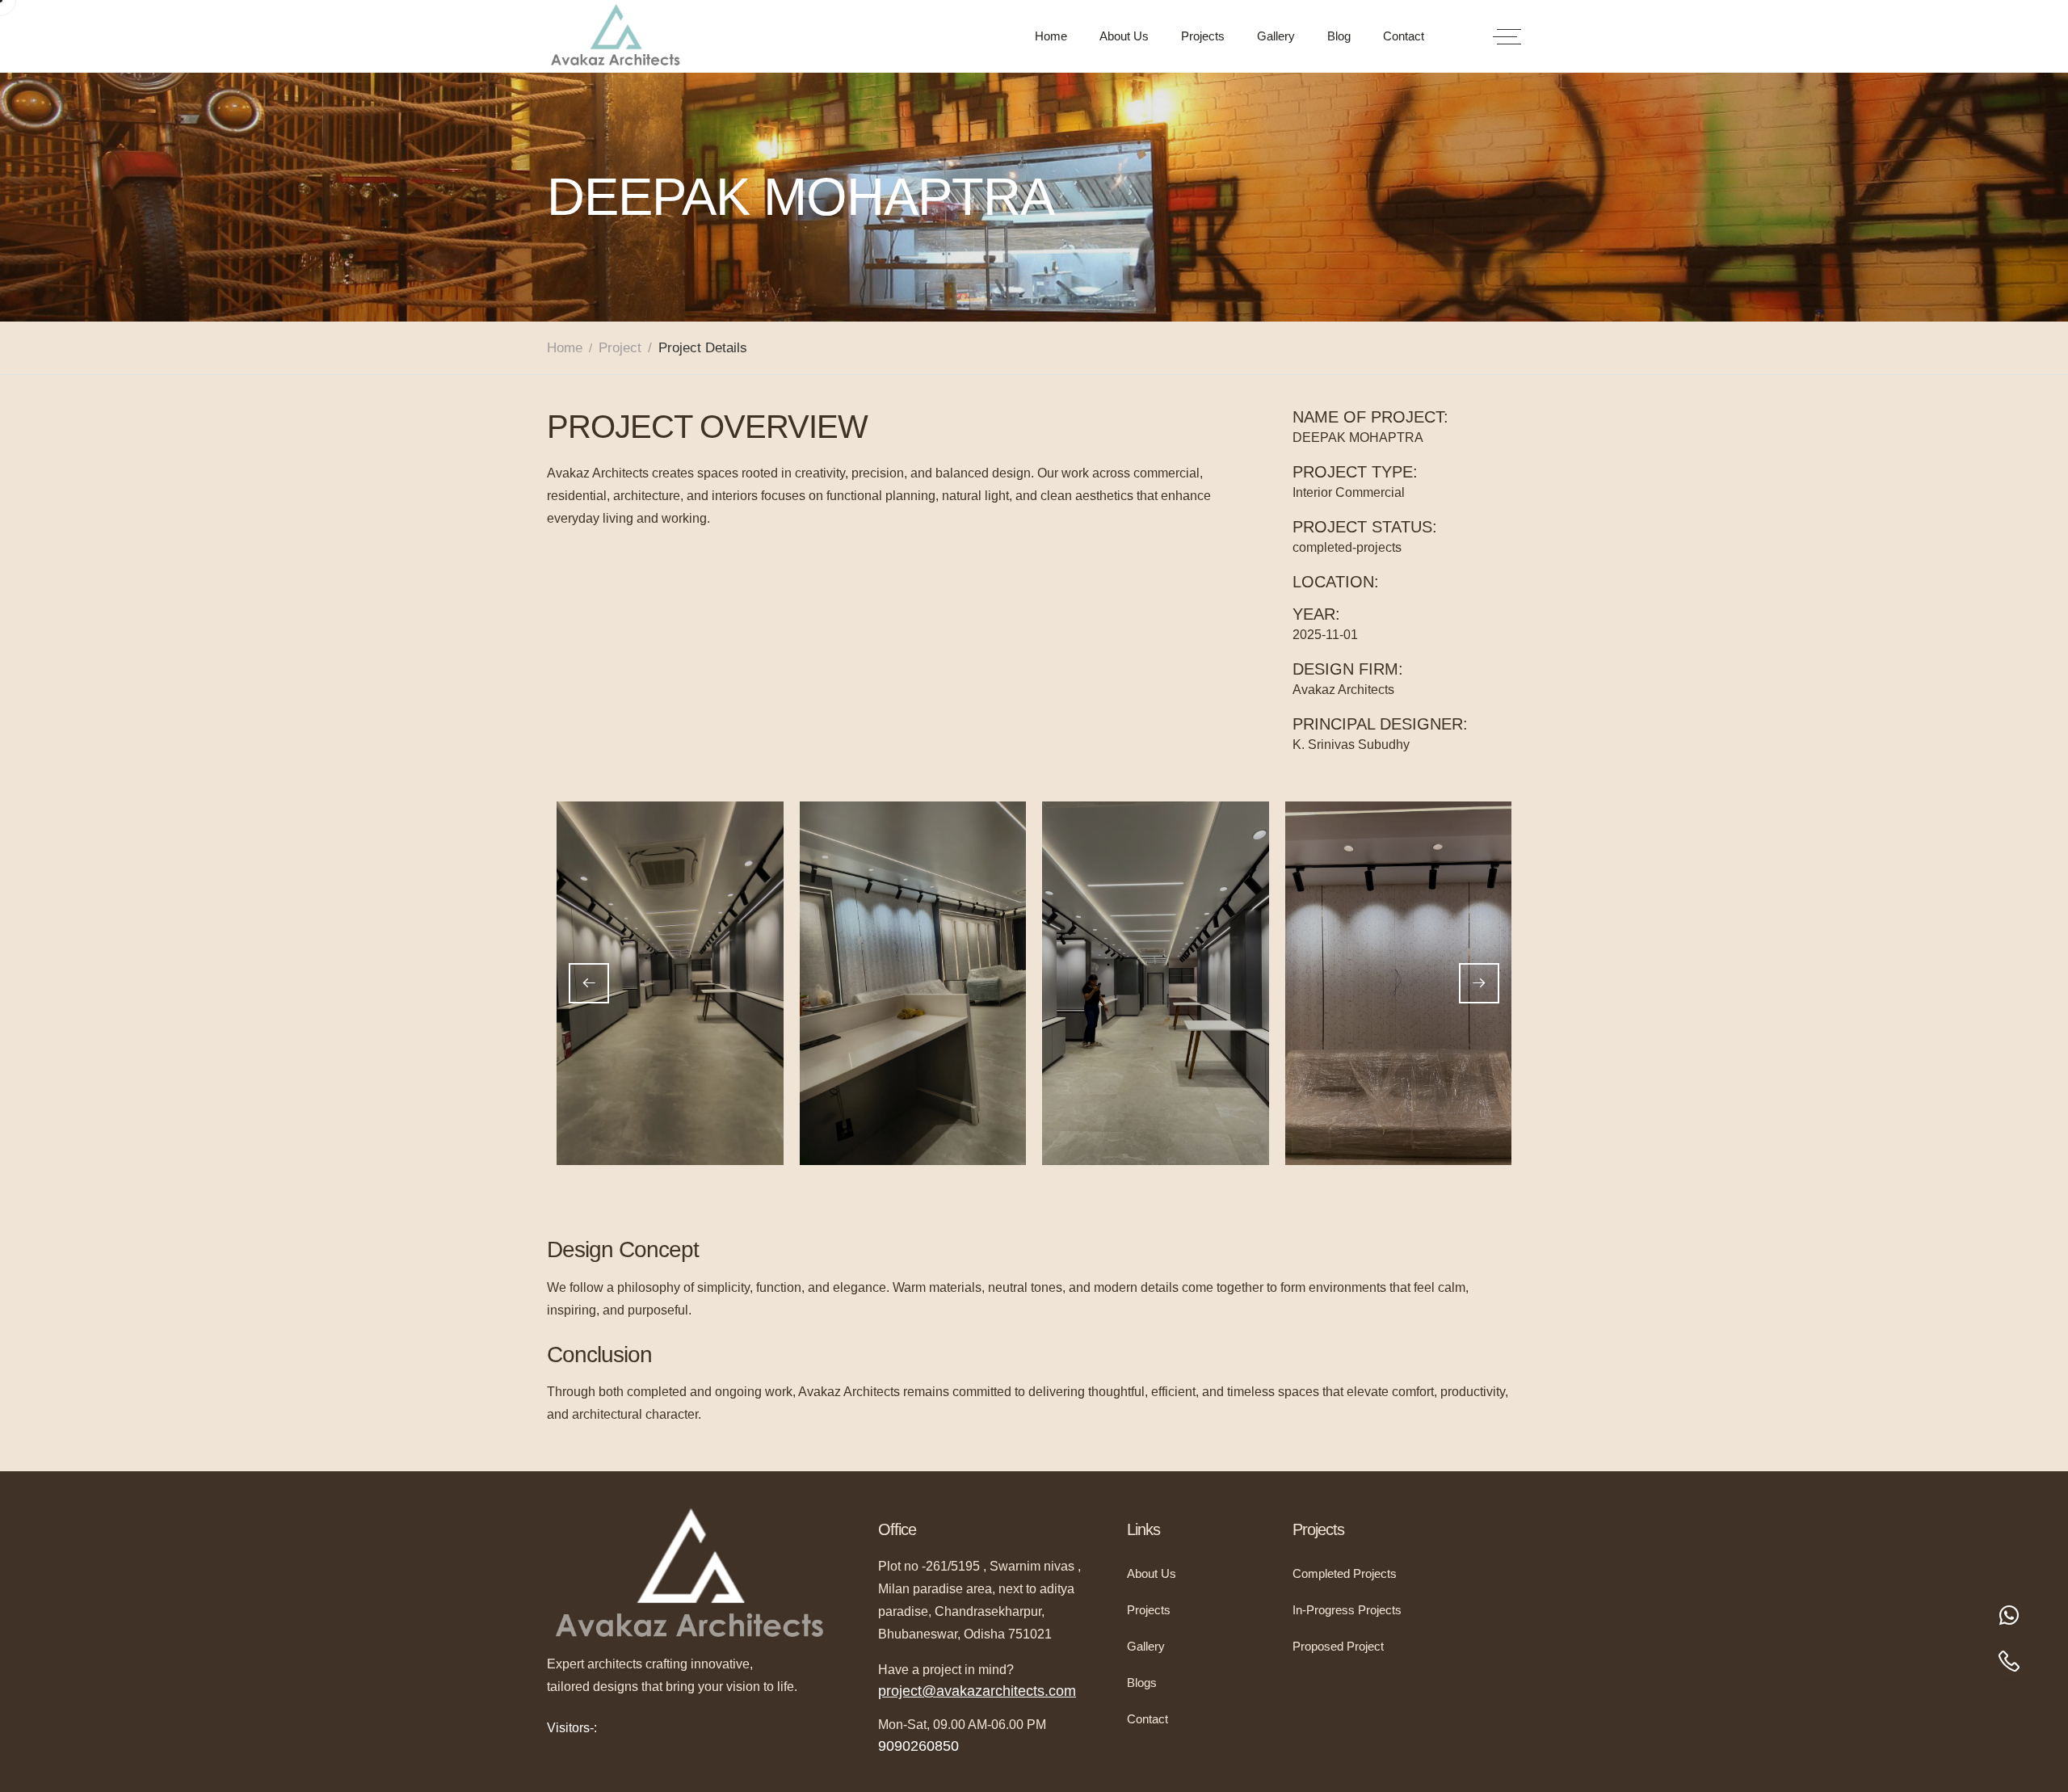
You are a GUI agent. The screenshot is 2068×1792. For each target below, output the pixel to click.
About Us (1124, 36)
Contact (1404, 36)
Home (1051, 36)
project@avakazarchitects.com (977, 1691)
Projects (1203, 36)
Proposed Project (1338, 1646)
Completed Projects (1345, 1573)
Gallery (1276, 36)
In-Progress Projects (1347, 1610)
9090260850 (918, 1746)
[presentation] (589, 983)
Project (620, 348)
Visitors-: (572, 1728)
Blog (1339, 36)
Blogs (1142, 1683)
